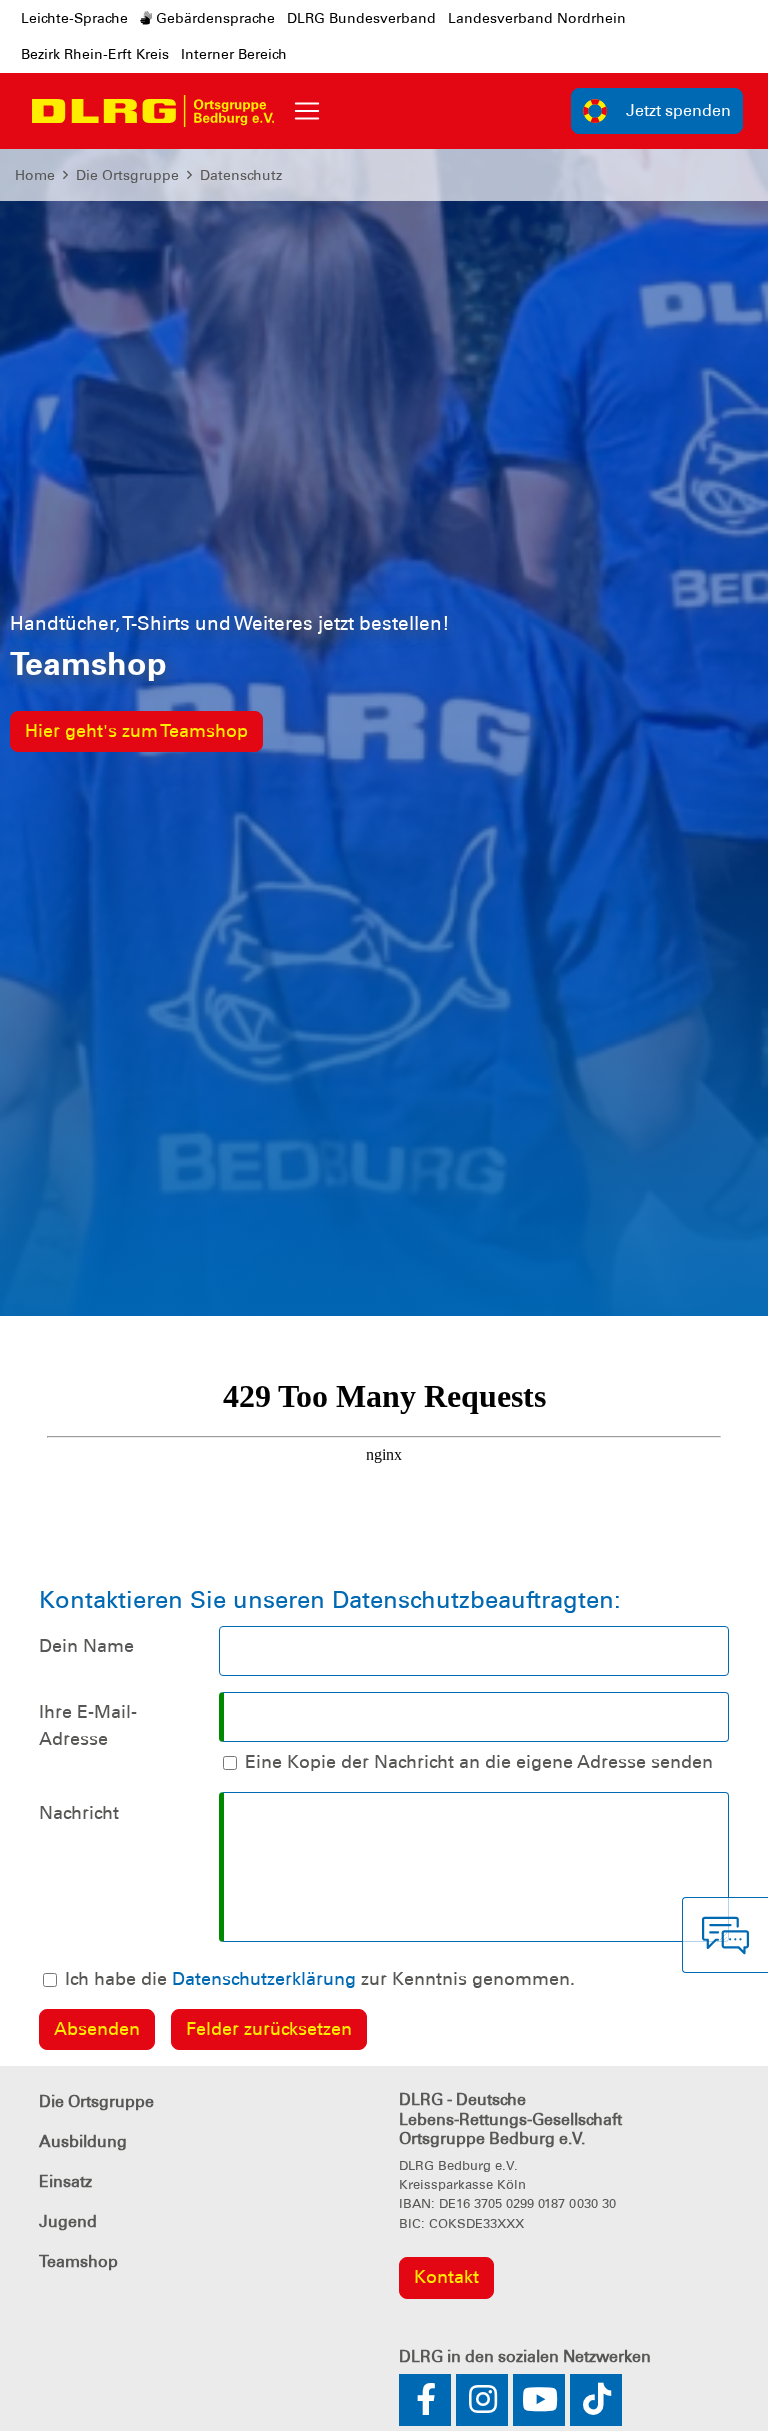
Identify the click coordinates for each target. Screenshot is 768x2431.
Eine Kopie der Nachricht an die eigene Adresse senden (479, 1762)
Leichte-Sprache (74, 18)
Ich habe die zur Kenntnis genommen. (320, 1979)
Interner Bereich (234, 54)
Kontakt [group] (446, 2277)
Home (35, 175)
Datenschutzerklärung (264, 1979)
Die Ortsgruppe (127, 175)
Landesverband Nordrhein (537, 18)
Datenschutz (241, 175)
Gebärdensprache (213, 18)
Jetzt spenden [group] (678, 110)
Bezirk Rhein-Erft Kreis (95, 54)
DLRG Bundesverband (361, 18)
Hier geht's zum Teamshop (136, 731)
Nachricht (79, 1813)
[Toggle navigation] (307, 111)
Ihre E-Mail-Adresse (88, 1725)
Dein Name (86, 1646)
